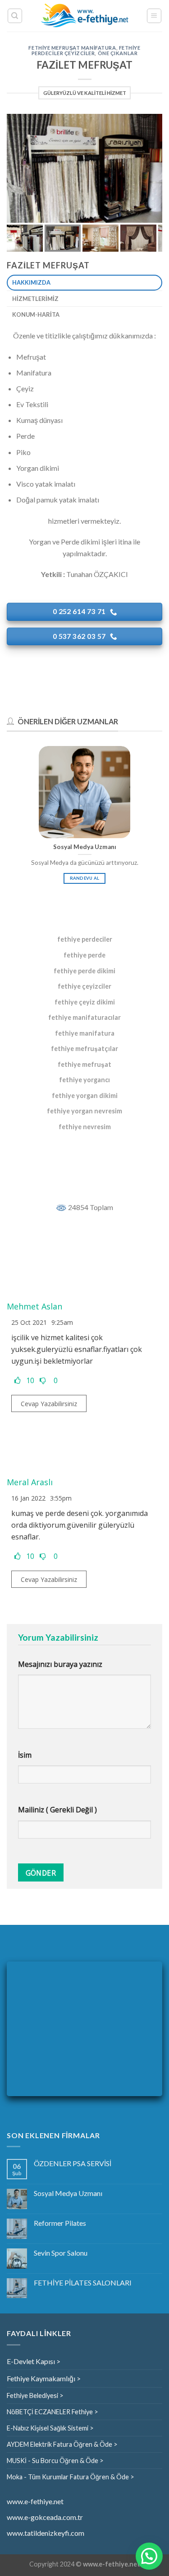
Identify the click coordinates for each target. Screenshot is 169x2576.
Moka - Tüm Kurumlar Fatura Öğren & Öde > (71, 2477)
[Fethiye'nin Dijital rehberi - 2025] (84, 16)
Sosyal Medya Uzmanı (68, 2193)
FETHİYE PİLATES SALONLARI (83, 2283)
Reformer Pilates (60, 2223)
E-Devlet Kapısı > (34, 2361)
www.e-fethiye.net (35, 2501)
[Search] (15, 16)
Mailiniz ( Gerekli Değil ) (57, 1810)
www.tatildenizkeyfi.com (46, 2533)
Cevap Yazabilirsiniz (49, 1404)
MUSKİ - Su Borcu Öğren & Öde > (55, 2461)
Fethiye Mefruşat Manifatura (72, 48)
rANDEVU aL (85, 878)
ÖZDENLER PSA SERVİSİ (73, 2163)
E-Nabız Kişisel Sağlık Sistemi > (50, 2428)
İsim (25, 1755)
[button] (149, 2556)
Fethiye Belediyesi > (35, 2395)
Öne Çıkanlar (118, 53)
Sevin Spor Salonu (61, 2253)
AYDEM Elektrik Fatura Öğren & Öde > (62, 2444)
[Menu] (154, 16)
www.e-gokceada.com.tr (45, 2517)
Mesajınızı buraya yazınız (60, 1664)
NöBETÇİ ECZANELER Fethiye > (53, 2412)
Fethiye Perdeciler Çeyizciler (86, 50)
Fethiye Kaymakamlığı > (44, 2378)
